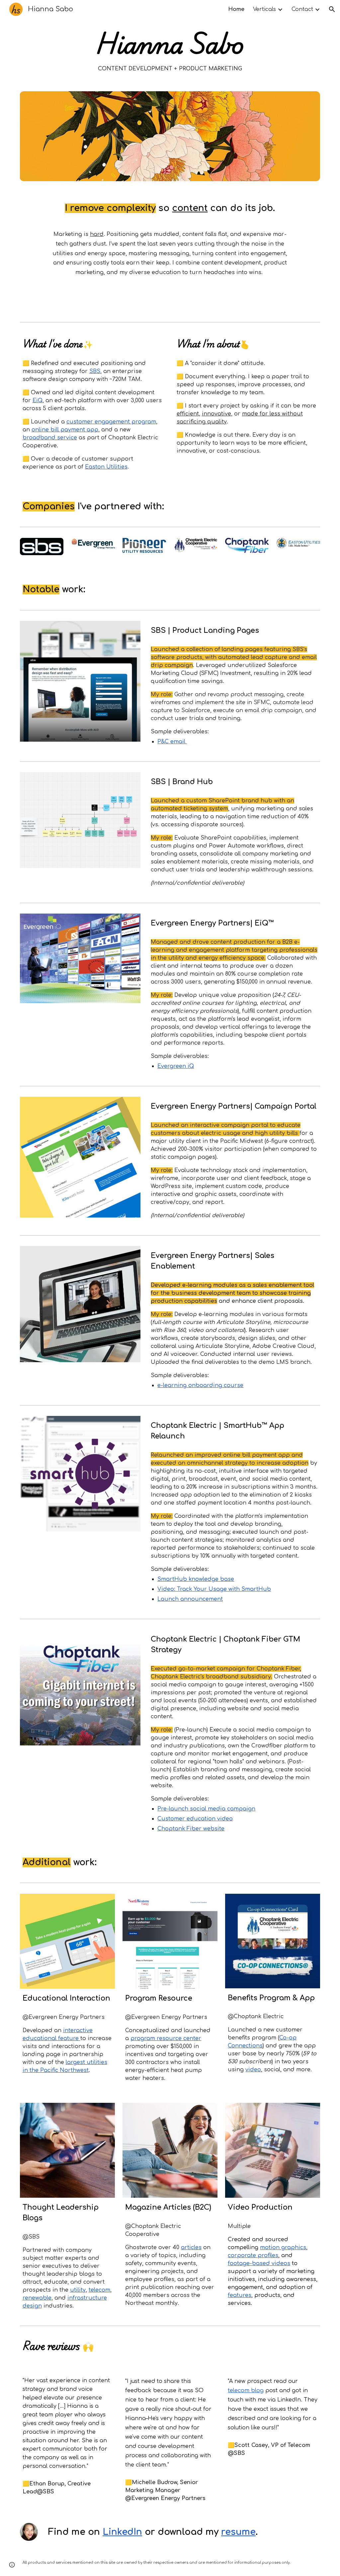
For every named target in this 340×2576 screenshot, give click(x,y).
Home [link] (236, 9)
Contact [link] (302, 9)
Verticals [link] (264, 9)
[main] (170, 51)
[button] (332, 9)
